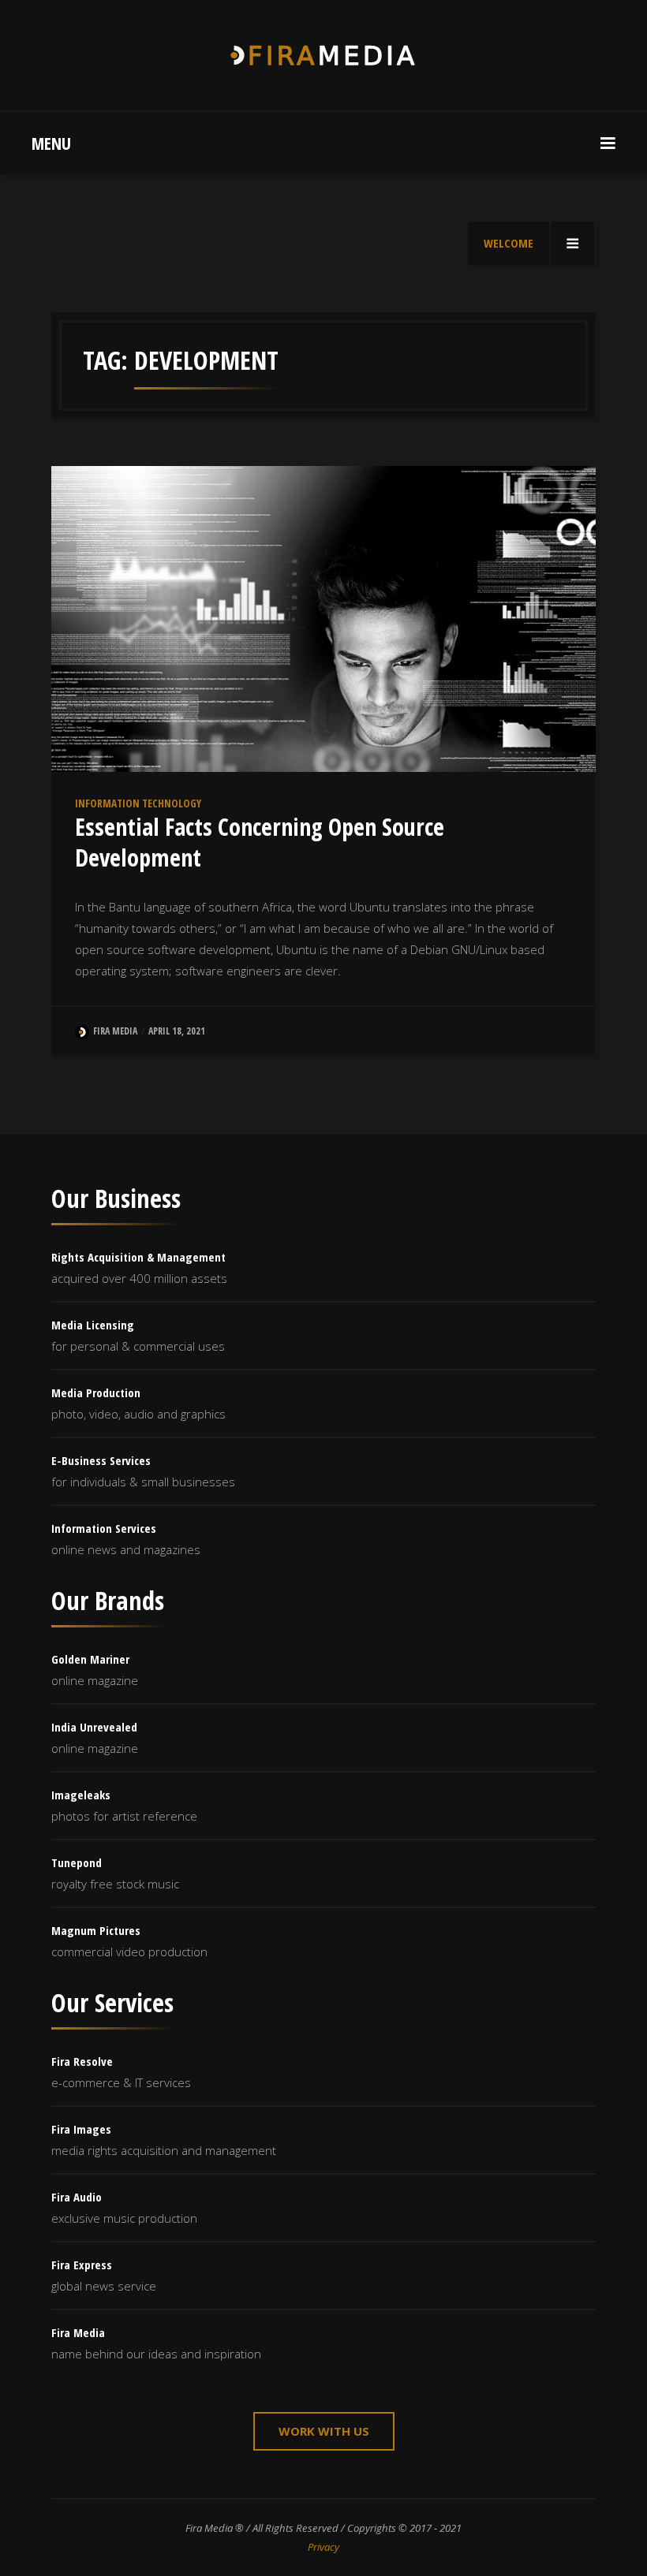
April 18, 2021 (177, 1031)
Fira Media (115, 1031)
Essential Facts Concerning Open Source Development (260, 842)
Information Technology (138, 803)
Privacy (323, 2547)
